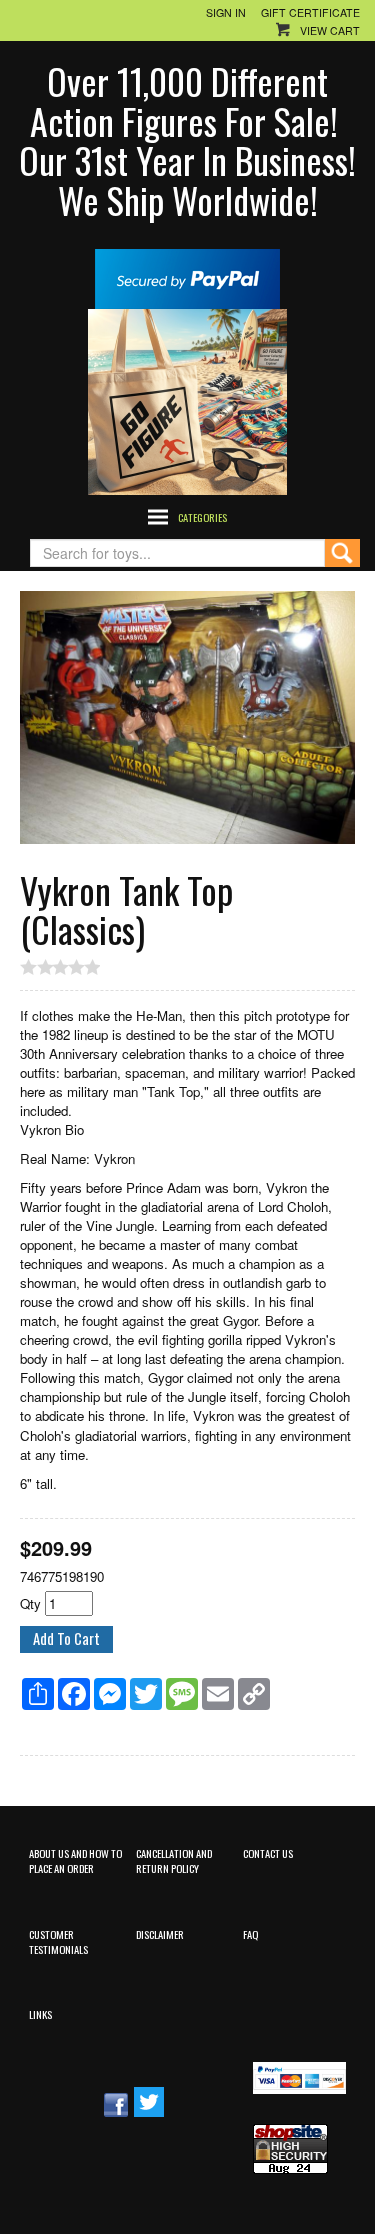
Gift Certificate (310, 12)
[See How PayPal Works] (187, 276)
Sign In (226, 12)
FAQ (250, 1934)
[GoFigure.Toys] (187, 399)
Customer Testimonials (58, 1941)
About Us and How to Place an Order (75, 1860)
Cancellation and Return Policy (174, 1860)
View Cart (330, 30)
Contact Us (268, 1853)
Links (40, 2014)
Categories (202, 517)
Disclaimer (160, 1934)
